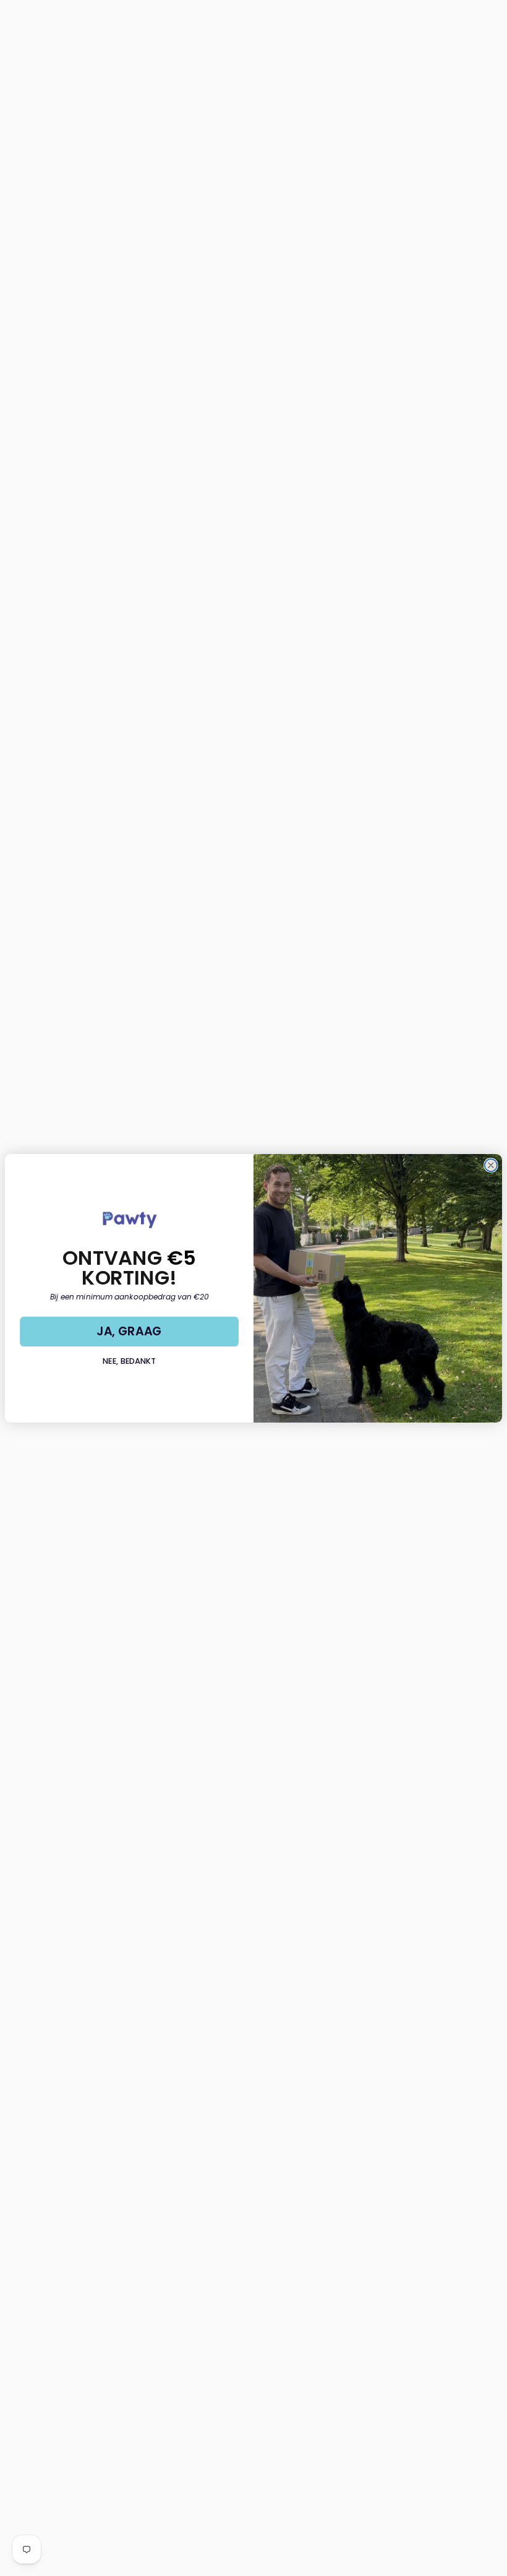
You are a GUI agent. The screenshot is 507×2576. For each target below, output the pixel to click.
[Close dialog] (491, 1165)
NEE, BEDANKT (129, 1361)
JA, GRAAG (129, 1331)
